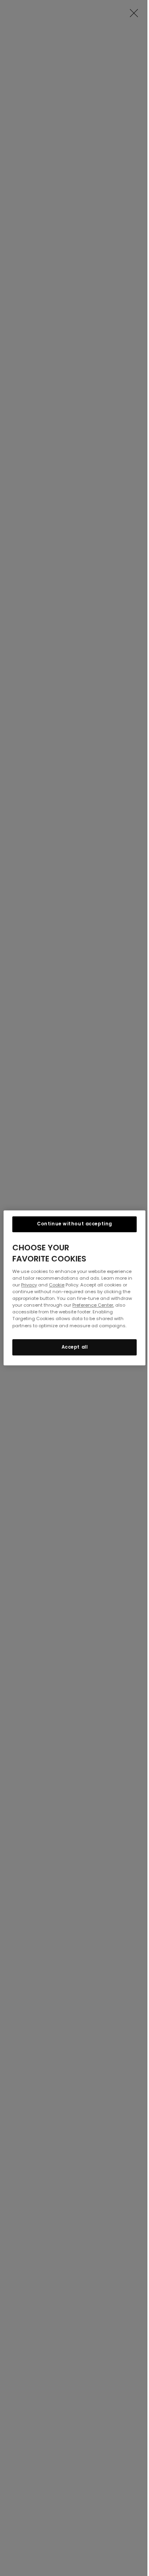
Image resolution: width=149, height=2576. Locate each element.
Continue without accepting (74, 1224)
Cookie (57, 1285)
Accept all (75, 1347)
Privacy (29, 1285)
